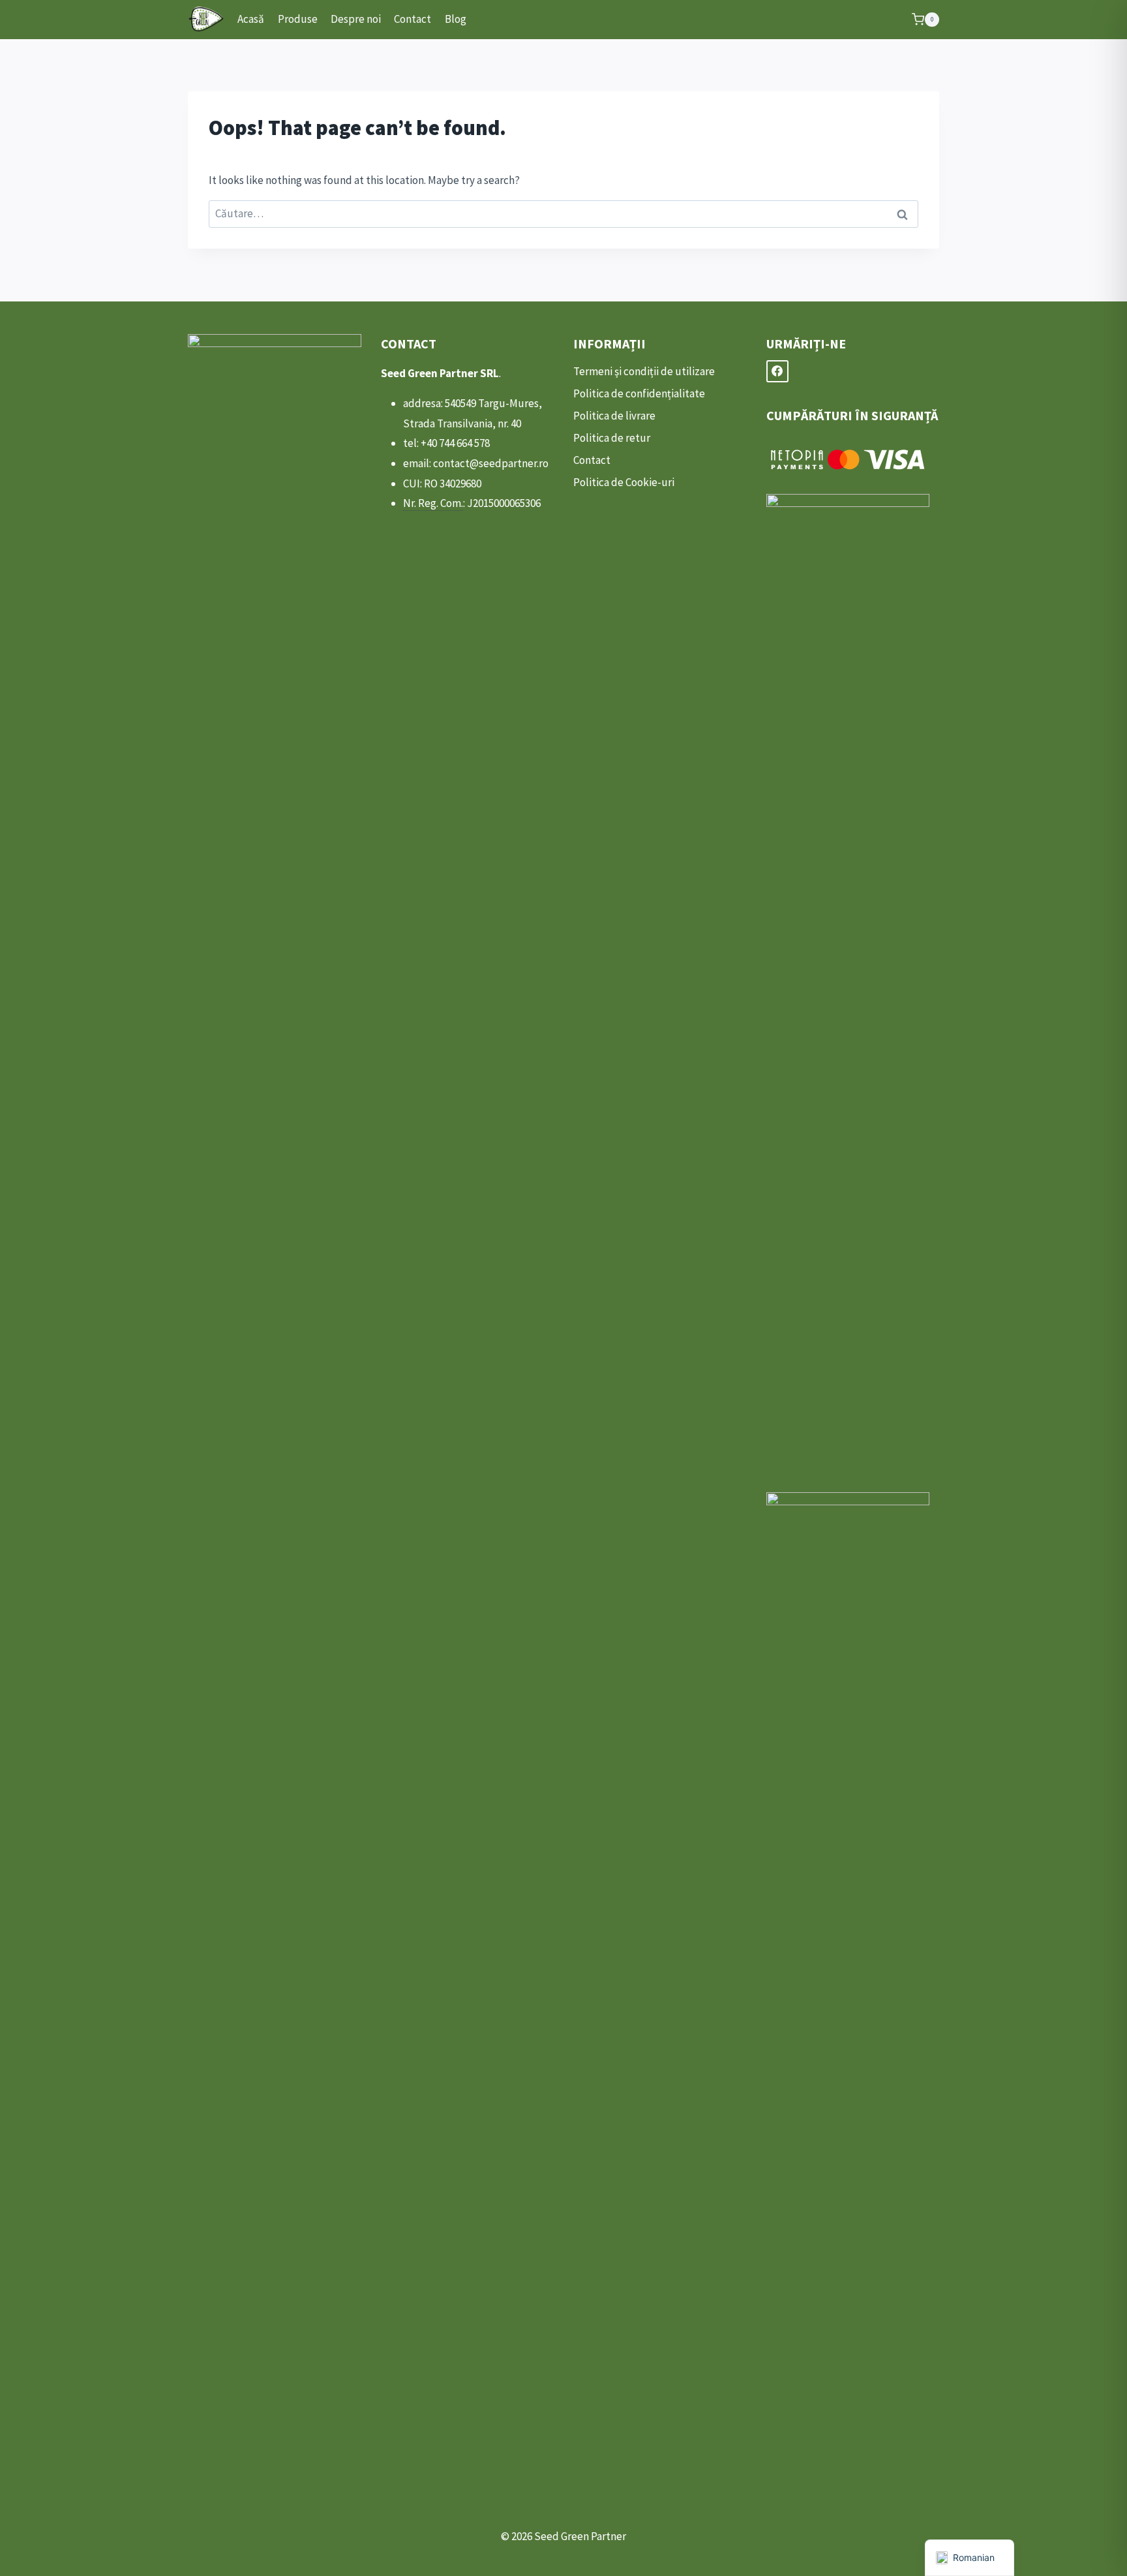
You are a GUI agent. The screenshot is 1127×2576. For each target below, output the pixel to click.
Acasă (251, 19)
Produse (298, 19)
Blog (456, 19)
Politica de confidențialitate (639, 393)
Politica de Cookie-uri (624, 482)
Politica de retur (612, 438)
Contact (413, 19)
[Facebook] (777, 371)
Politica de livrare (614, 416)
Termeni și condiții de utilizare (644, 371)
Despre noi (356, 19)
